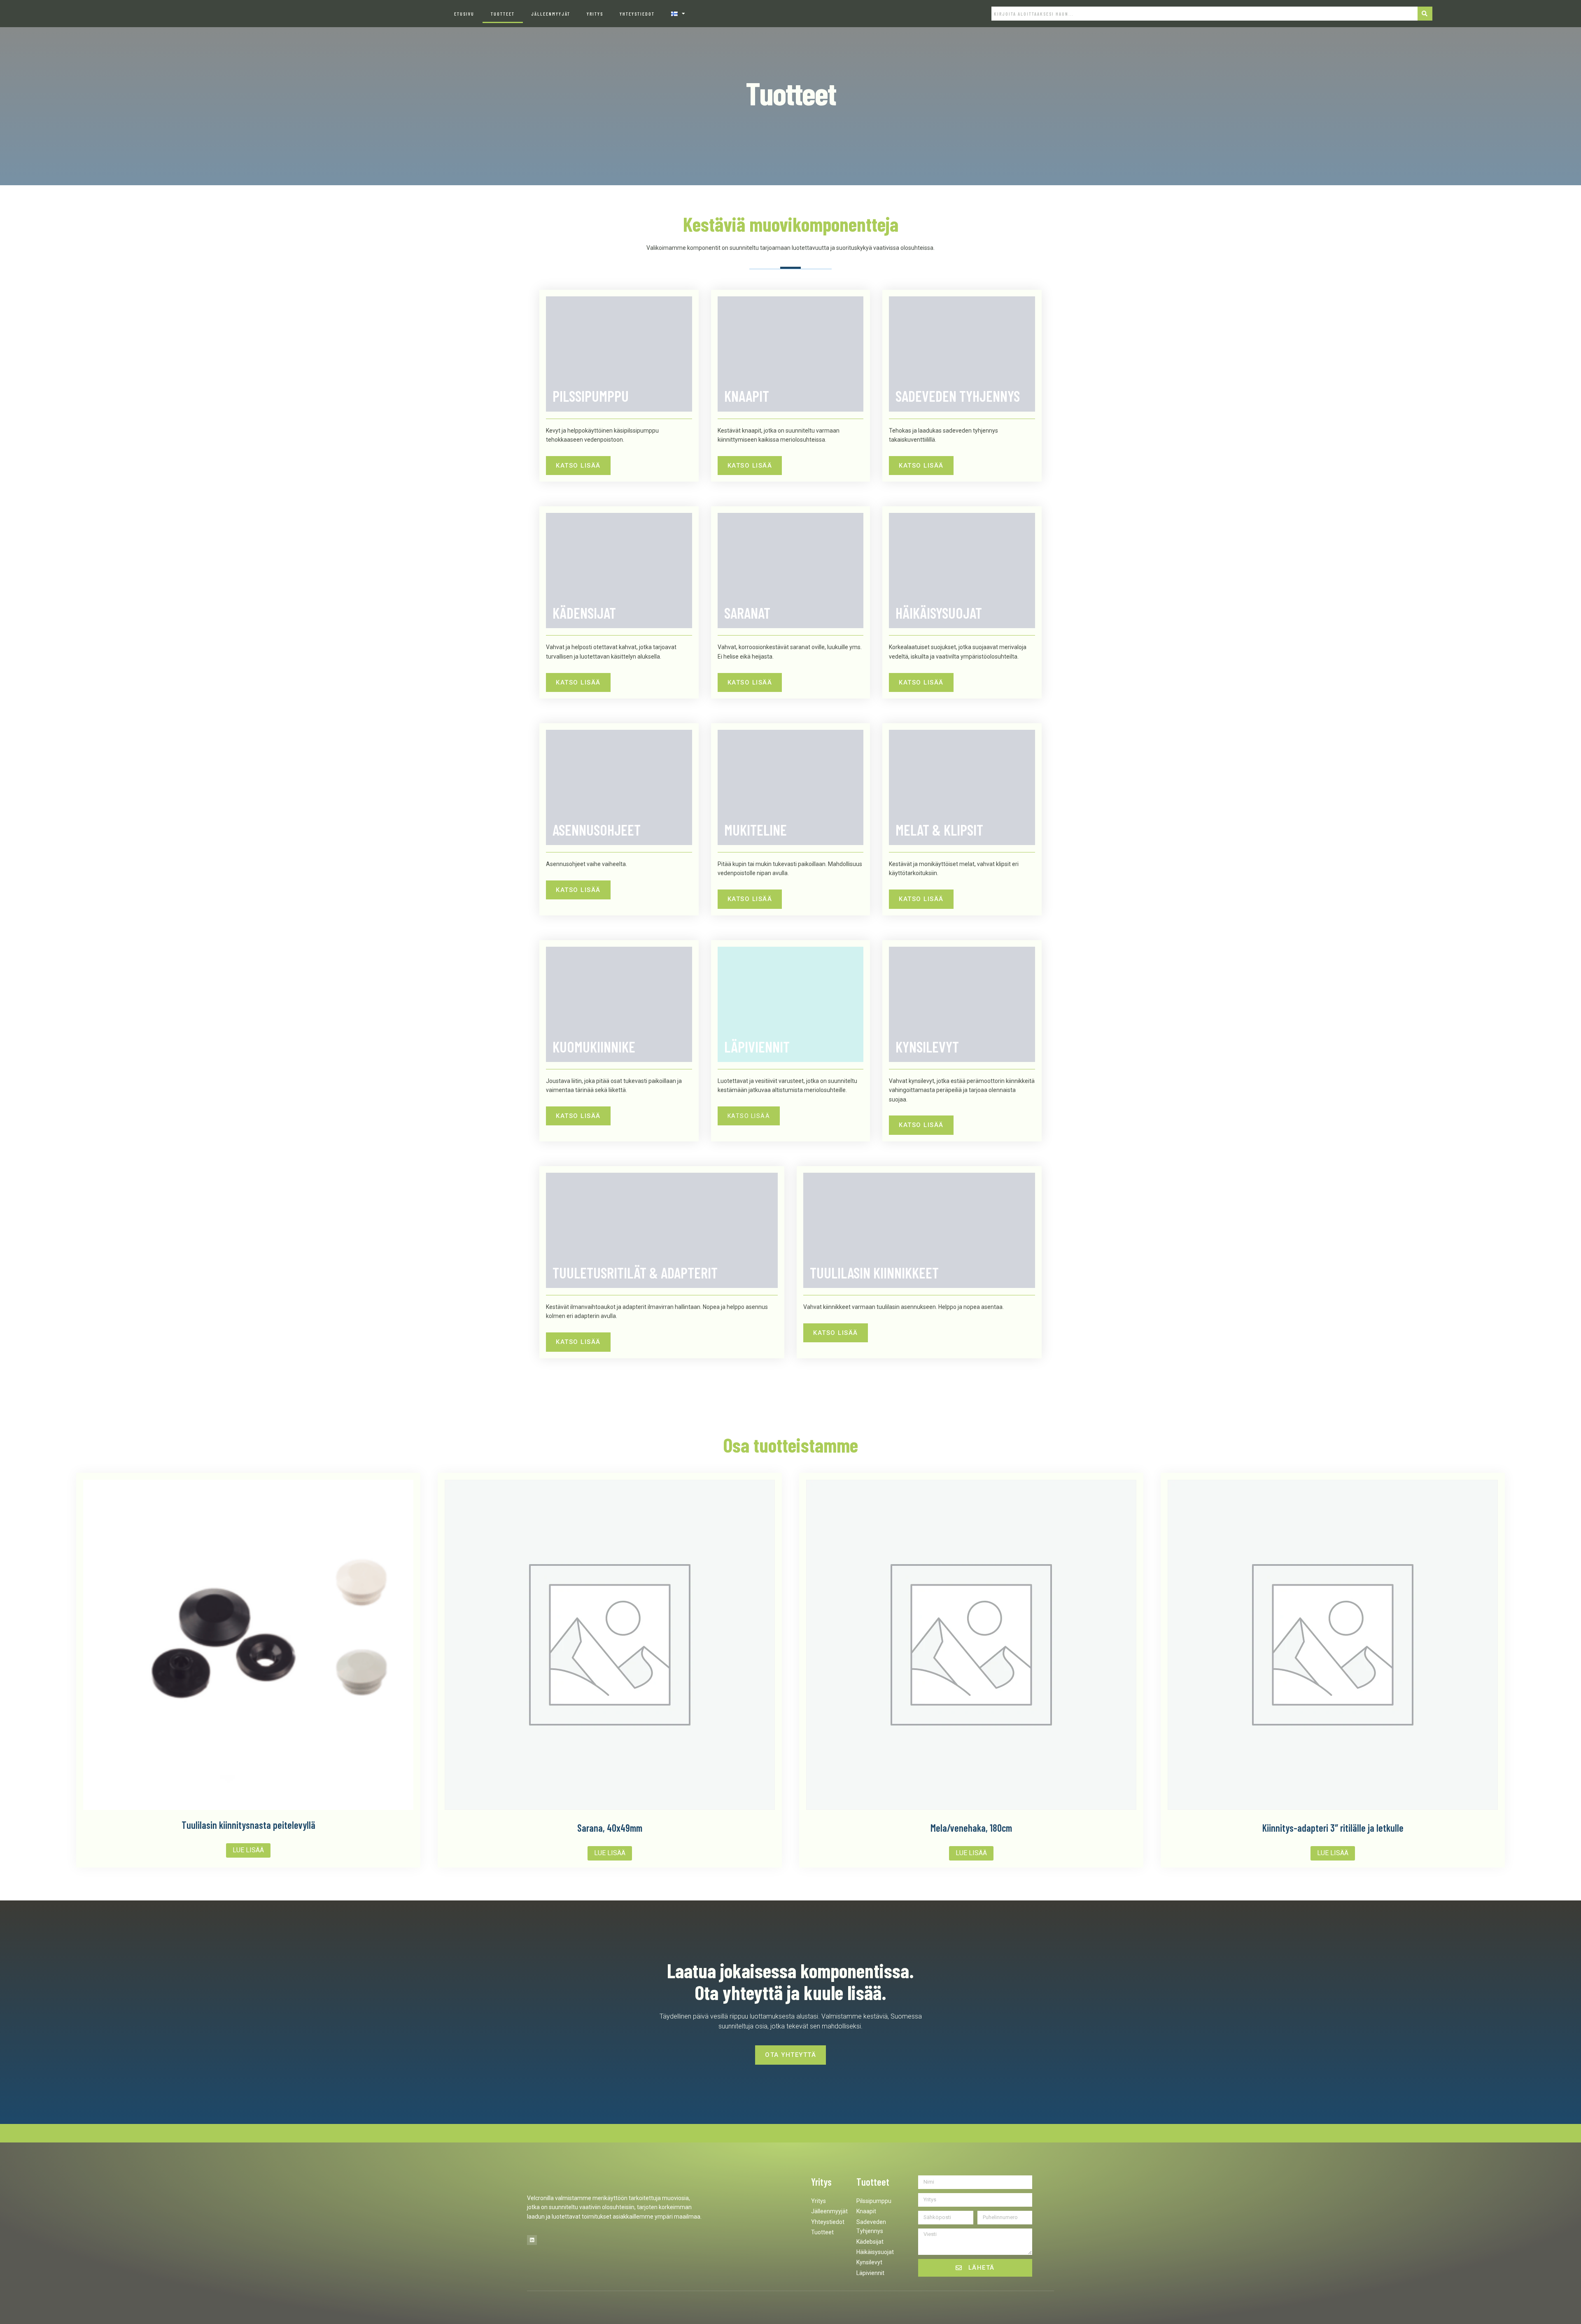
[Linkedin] (532, 2240)
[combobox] (1204, 14)
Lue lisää (248, 1850)
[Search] (1425, 14)
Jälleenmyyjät (551, 14)
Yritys (595, 14)
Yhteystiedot (637, 14)
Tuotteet (503, 14)
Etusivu (464, 14)
